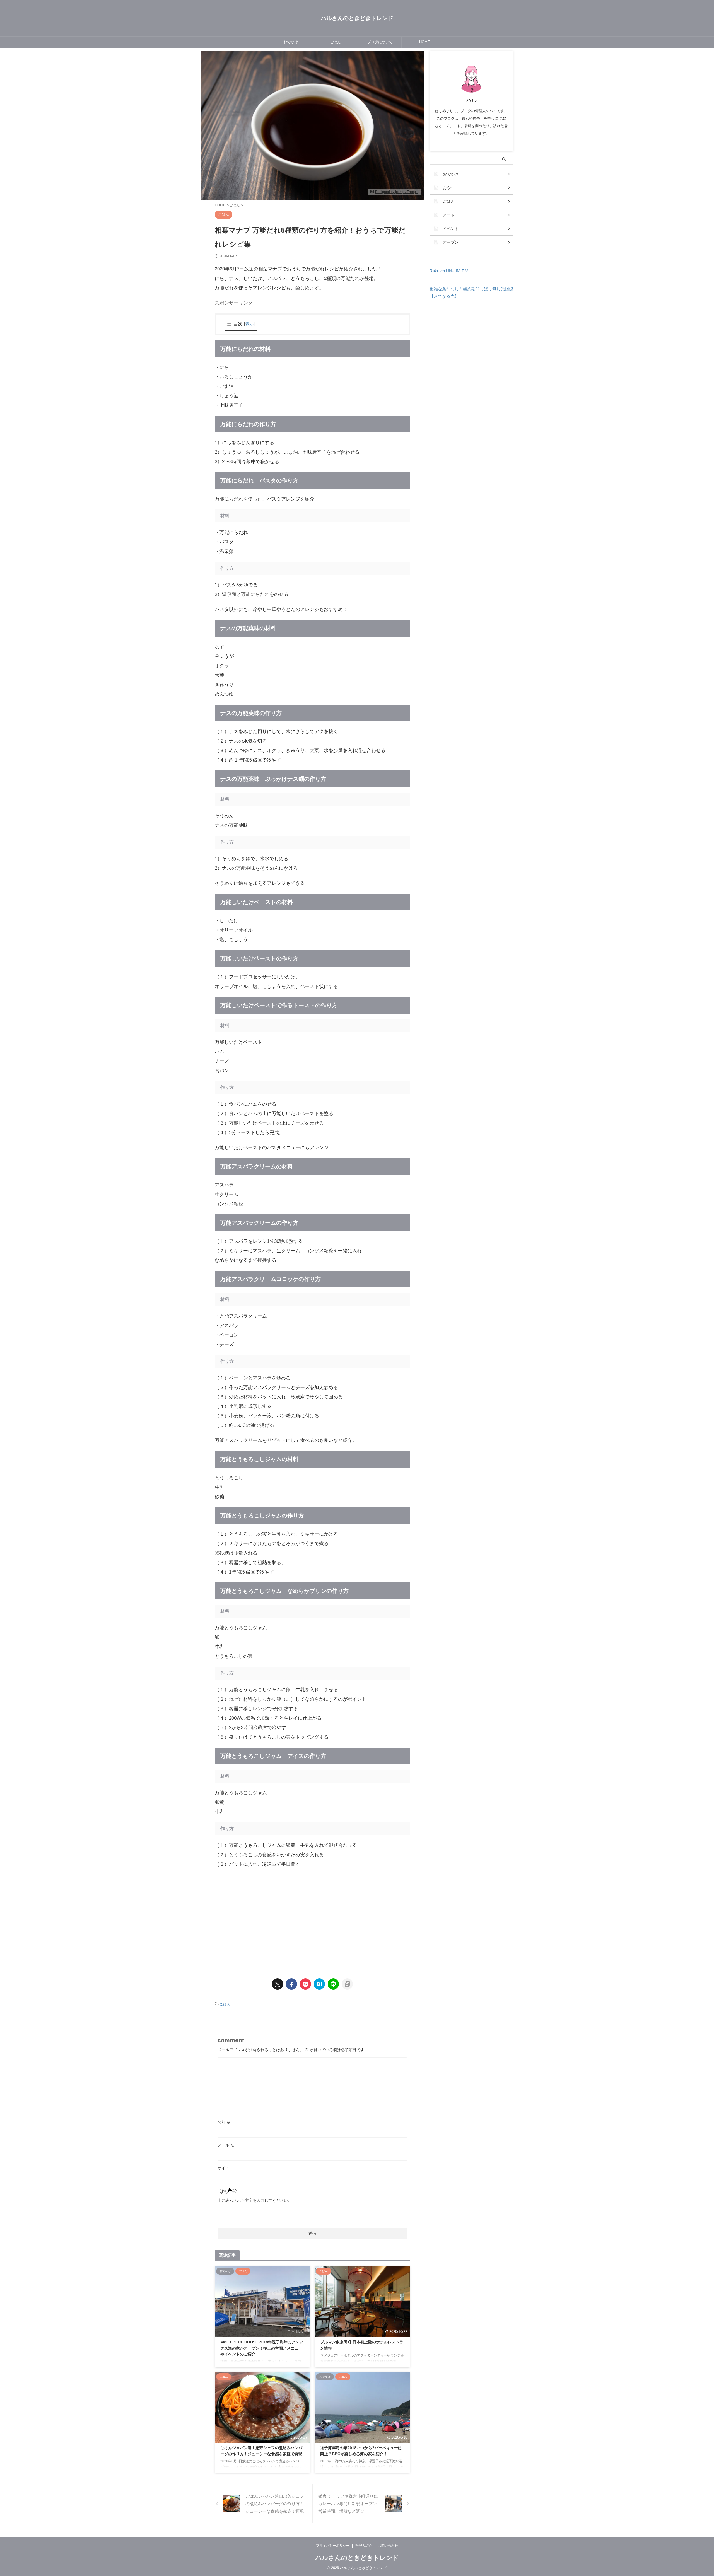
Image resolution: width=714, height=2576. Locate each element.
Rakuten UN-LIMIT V (449, 271)
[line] (333, 1984)
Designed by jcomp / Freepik (397, 192)
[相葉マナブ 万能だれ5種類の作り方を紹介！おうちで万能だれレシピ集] (319, 1984)
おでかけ (291, 42)
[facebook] (291, 1984)
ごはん (335, 42)
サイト (223, 2168)
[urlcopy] (347, 1984)
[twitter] (278, 1984)
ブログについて (380, 42)
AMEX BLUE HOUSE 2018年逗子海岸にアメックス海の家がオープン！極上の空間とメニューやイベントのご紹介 (262, 2348)
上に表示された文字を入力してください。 (255, 2200)
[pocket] (305, 1984)
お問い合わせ (388, 2546)
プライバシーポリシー (333, 2546)
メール (226, 2145)
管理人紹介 (364, 2546)
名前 (224, 2122)
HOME (425, 42)
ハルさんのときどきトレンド (357, 18)
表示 (250, 324)
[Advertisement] (262, 1922)
